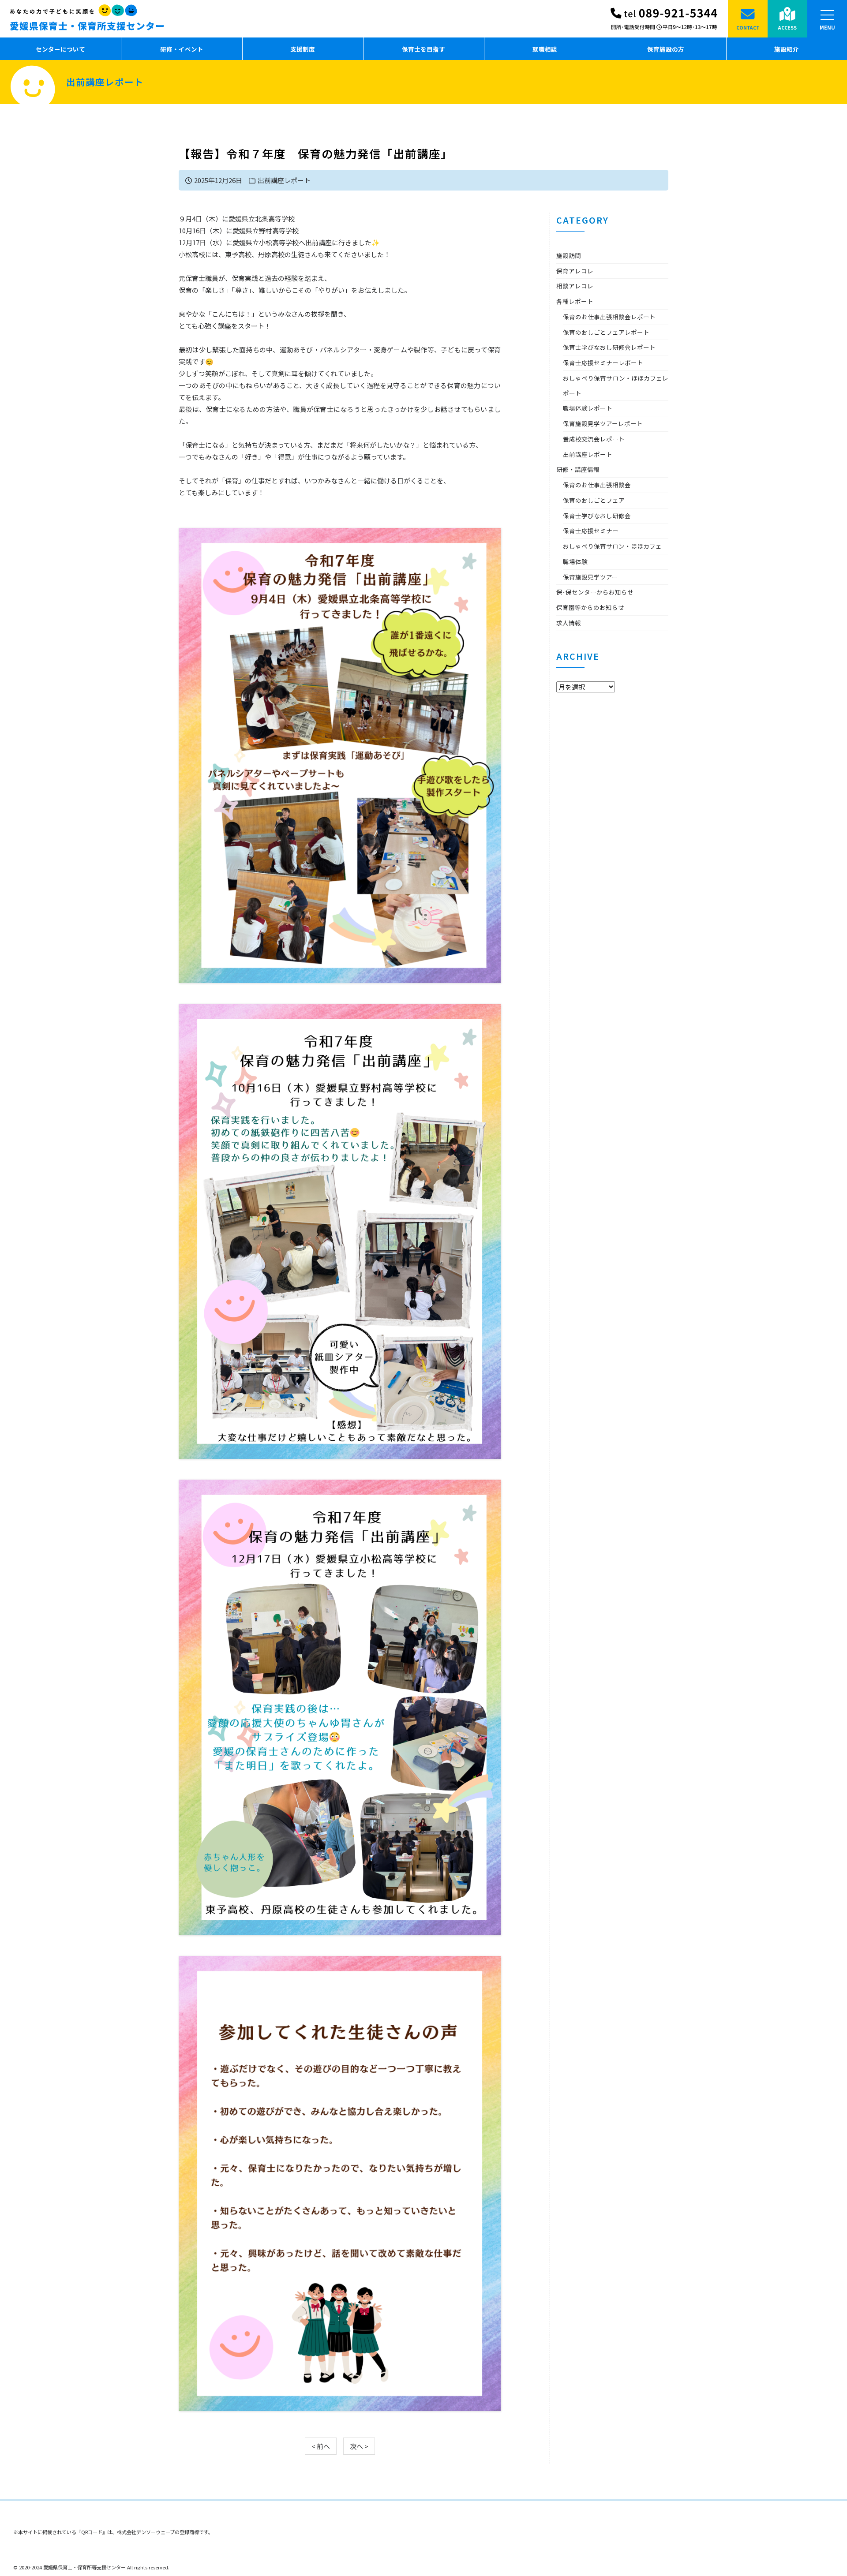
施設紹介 (787, 49)
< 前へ (321, 2446)
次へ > (359, 2446)
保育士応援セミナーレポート (603, 363)
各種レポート (575, 301)
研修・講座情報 (578, 469)
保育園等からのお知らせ (590, 607)
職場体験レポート (588, 408)
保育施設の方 (666, 49)
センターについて (60, 49)
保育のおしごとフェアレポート (606, 332)
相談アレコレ (575, 286)
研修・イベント (182, 49)
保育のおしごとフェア (594, 500)
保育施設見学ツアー (590, 577)
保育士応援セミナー (591, 531)
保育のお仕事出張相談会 (597, 485)
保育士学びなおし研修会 (597, 516)
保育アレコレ (575, 271)
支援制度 (303, 49)
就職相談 (545, 49)
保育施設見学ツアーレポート (603, 423)
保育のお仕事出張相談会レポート (609, 317)
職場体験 (575, 561)
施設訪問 (569, 255)
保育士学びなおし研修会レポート (609, 347)
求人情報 (569, 623)
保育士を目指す (423, 49)
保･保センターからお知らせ (595, 592)
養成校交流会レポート (594, 439)
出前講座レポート (284, 180)
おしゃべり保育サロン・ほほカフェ (612, 546)
